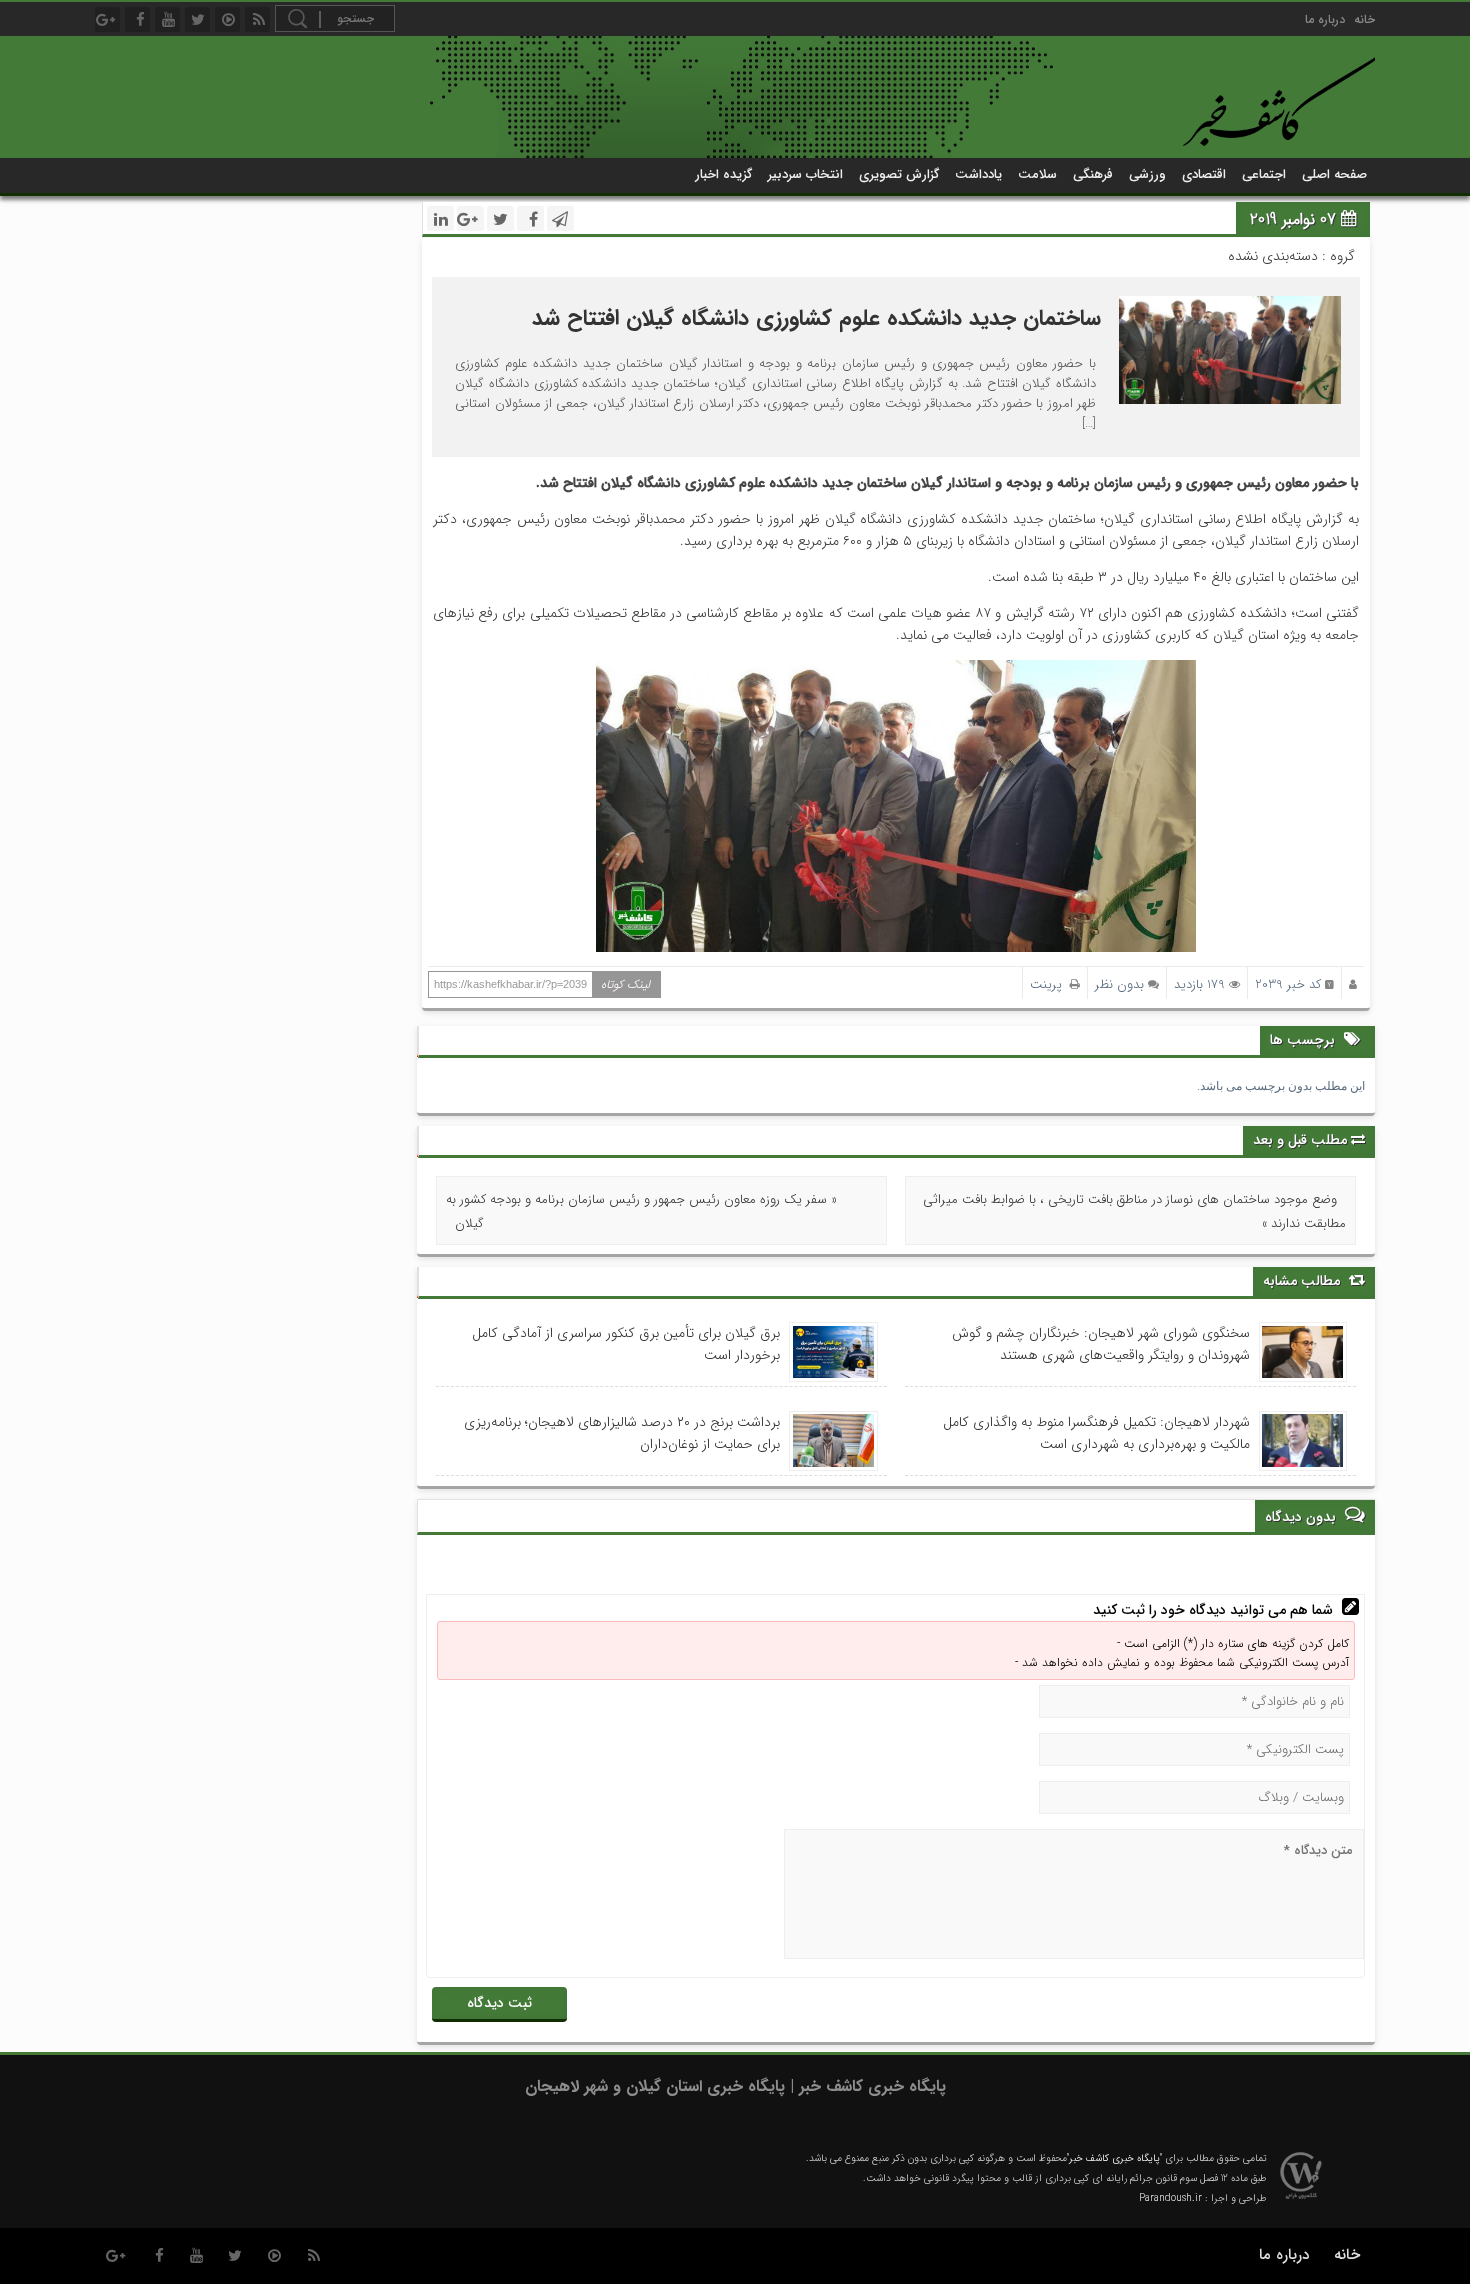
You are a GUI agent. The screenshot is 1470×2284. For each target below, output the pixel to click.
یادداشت (978, 174)
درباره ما (1325, 19)
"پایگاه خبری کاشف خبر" (1114, 2158)
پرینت (1050, 984)
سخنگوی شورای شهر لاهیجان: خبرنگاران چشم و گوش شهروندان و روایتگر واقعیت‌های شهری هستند (1101, 1344)
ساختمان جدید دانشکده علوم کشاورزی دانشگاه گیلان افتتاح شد (816, 318)
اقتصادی (1204, 174)
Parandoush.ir (1170, 2198)
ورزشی (1147, 174)
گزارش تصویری (899, 174)
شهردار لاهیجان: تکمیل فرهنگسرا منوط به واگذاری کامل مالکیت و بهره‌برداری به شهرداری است (1096, 1433)
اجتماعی (1264, 174)
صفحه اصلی (1334, 174)
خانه (1364, 19)
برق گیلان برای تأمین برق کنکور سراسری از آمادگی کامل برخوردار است (626, 1344)
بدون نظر (1119, 984)
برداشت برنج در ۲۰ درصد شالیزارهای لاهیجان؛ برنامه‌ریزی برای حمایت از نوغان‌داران (622, 1433)
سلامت (1037, 174)
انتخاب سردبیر (805, 174)
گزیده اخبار (723, 174)
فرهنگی (1093, 174)
